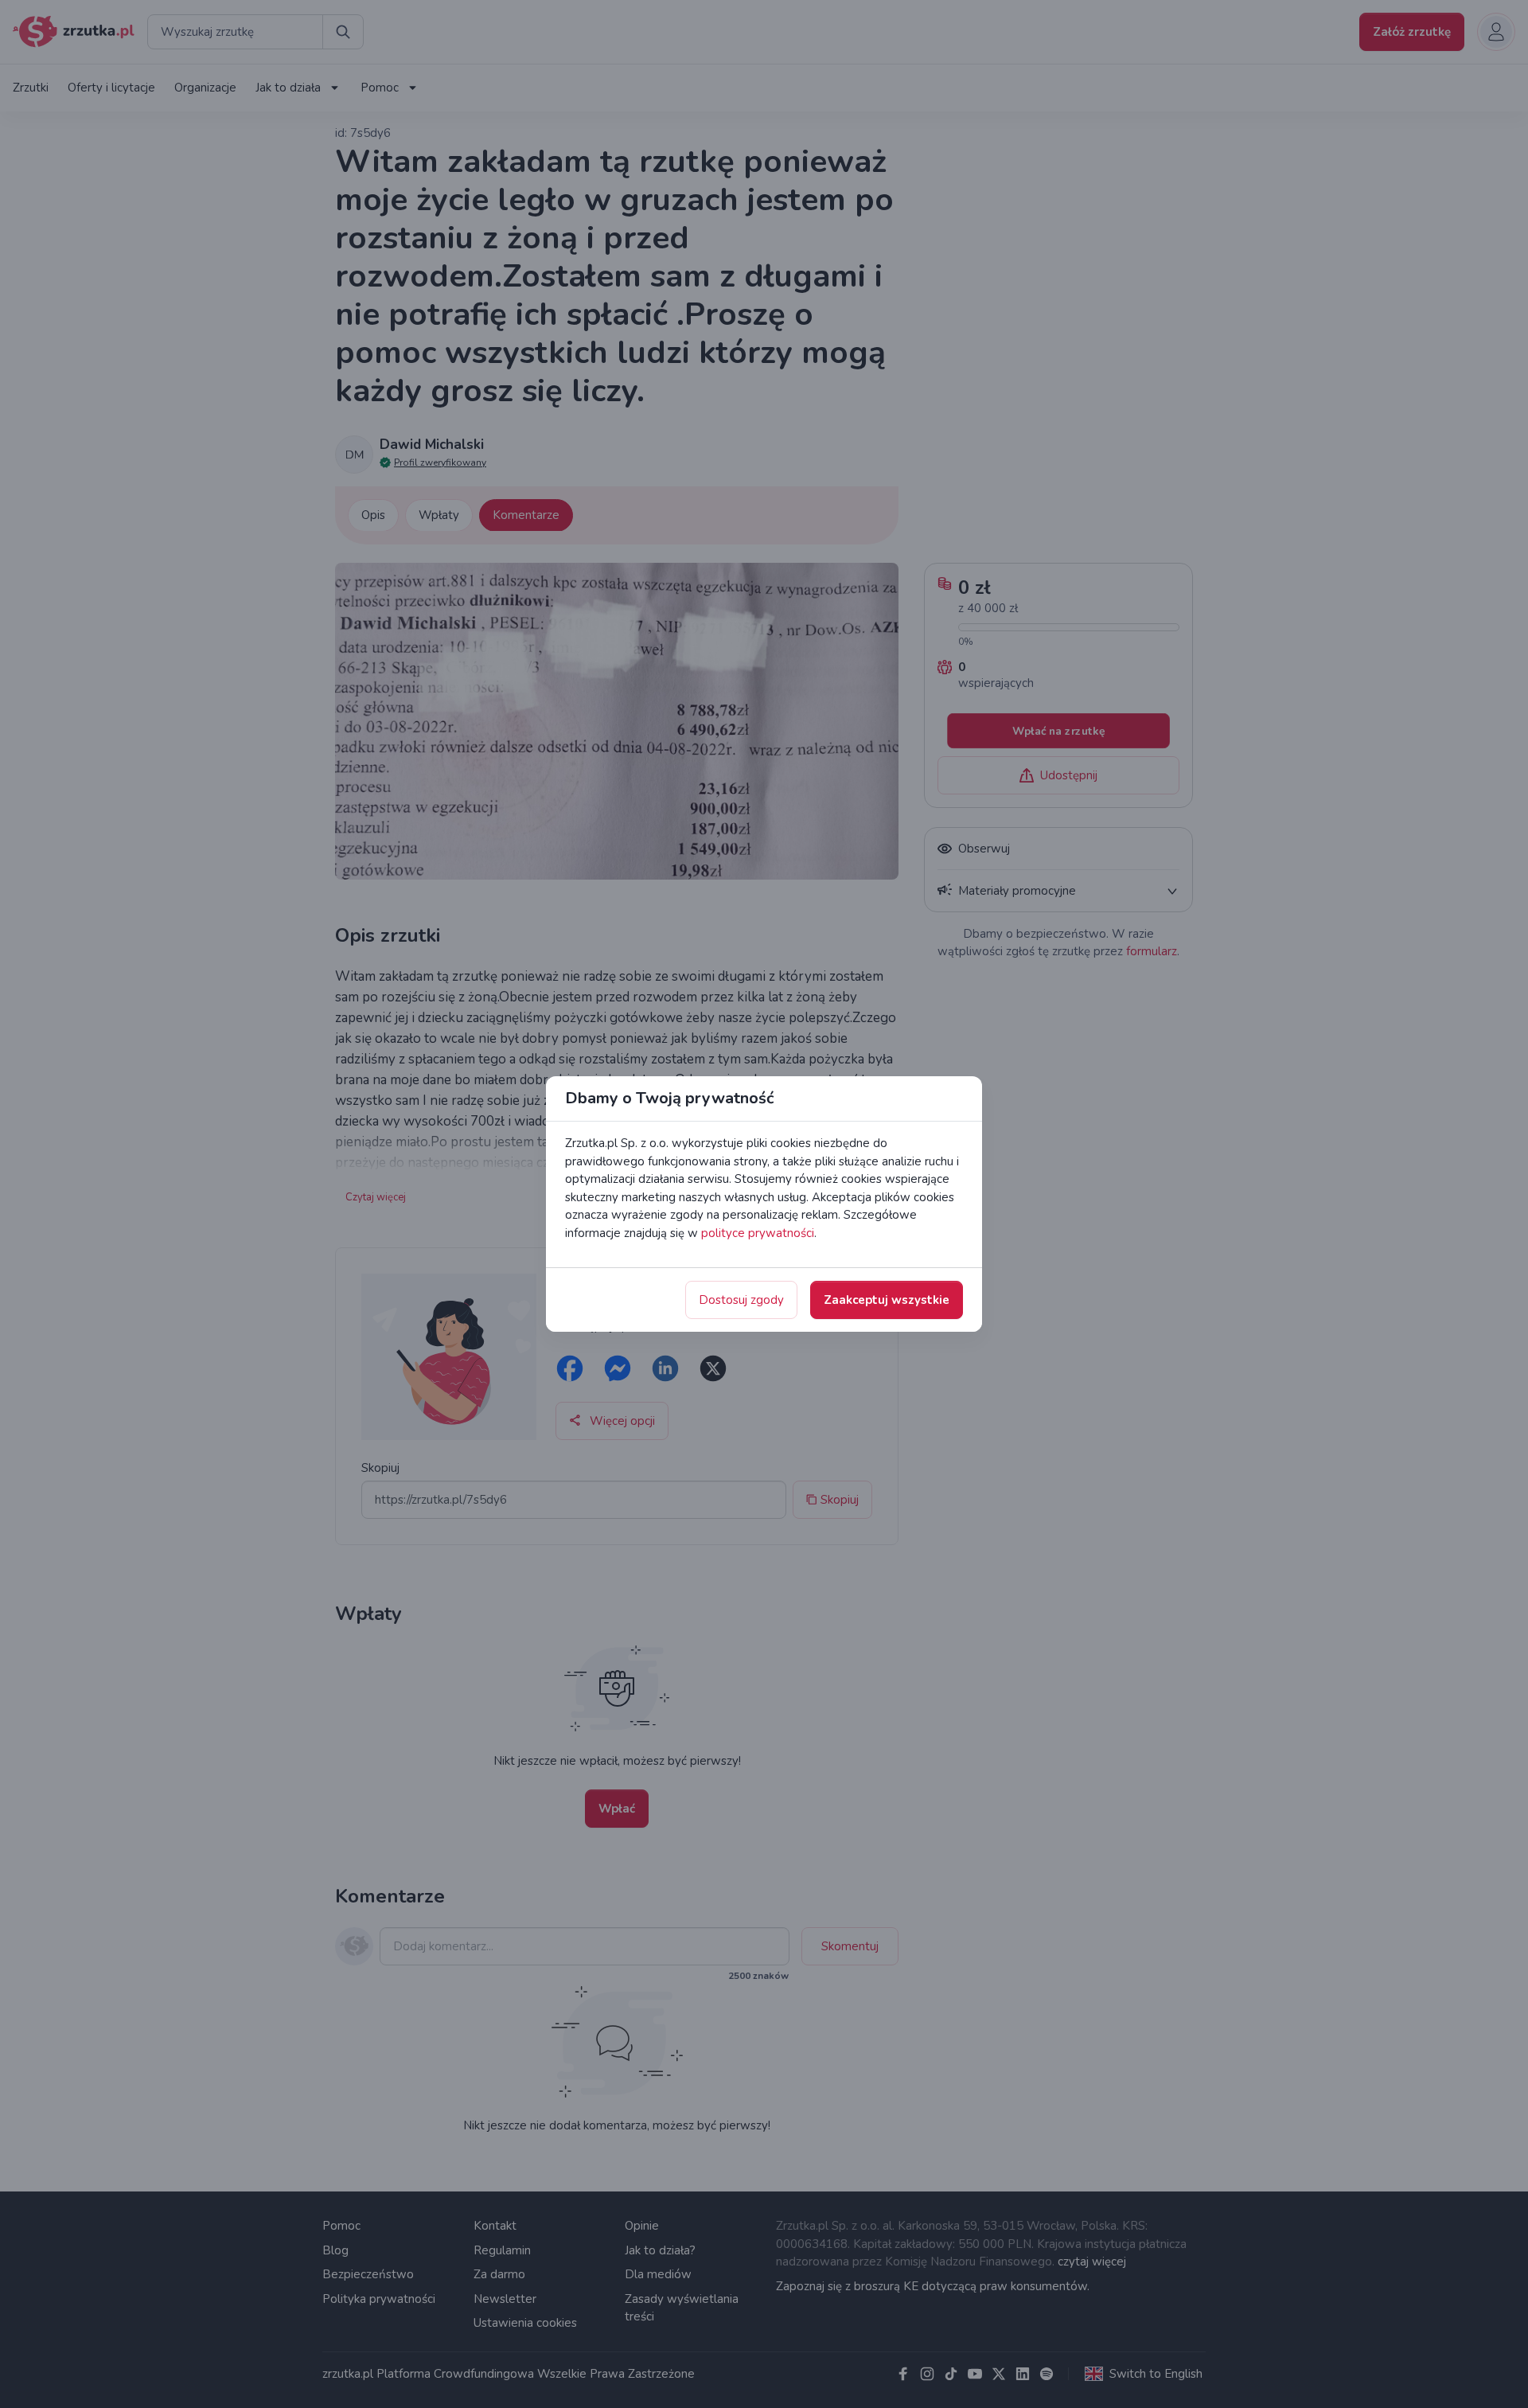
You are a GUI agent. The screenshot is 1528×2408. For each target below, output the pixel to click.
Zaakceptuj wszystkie (887, 1300)
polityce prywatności (758, 1233)
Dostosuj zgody (741, 1300)
